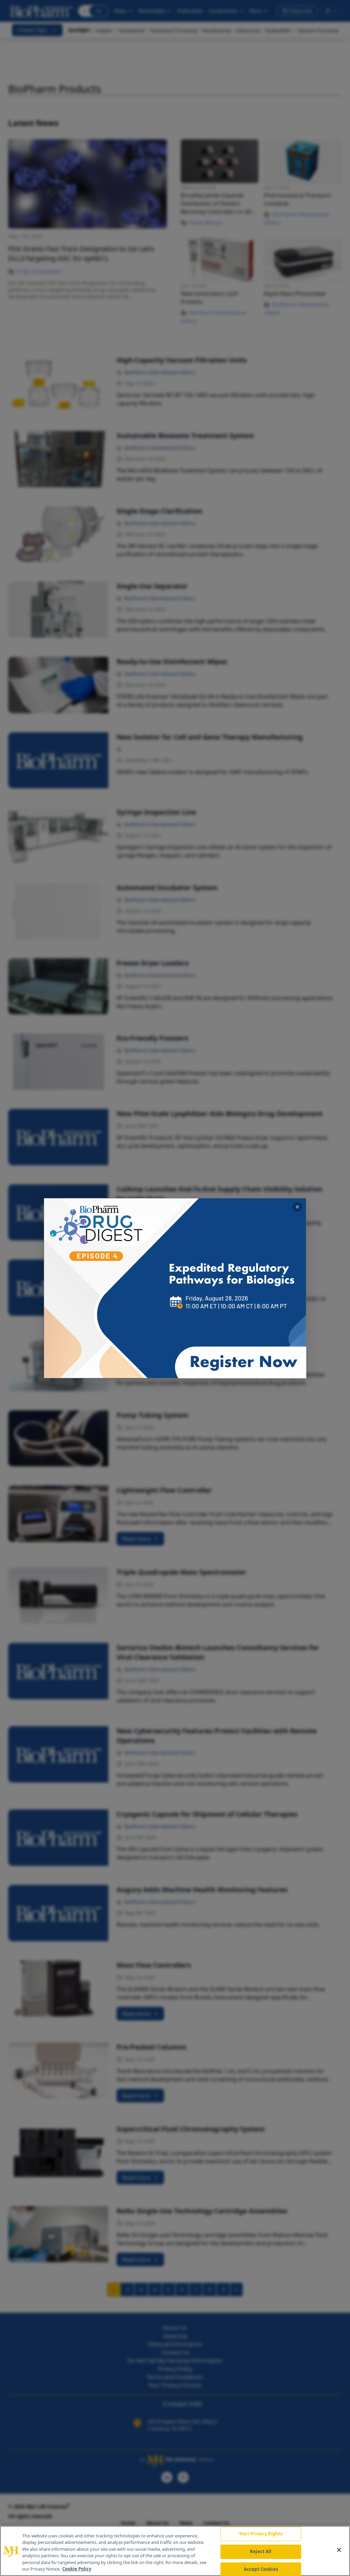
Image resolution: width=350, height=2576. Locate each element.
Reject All (261, 2551)
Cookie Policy (77, 2569)
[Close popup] (297, 1207)
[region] (175, 2551)
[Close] (339, 2550)
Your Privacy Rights (261, 2534)
